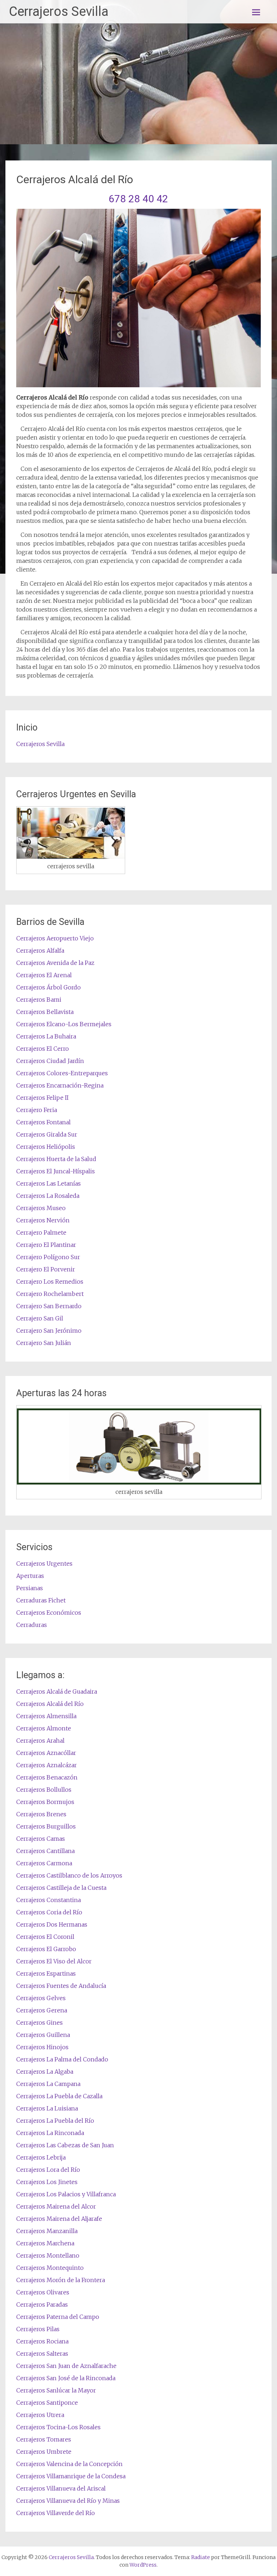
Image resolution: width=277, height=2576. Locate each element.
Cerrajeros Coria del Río (49, 1912)
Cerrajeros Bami (39, 1000)
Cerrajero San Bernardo (49, 1306)
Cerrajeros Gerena (42, 2010)
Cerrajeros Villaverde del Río (56, 2513)
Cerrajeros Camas (41, 1839)
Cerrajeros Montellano (48, 2255)
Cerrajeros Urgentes (44, 1563)
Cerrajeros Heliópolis (46, 1147)
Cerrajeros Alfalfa (40, 950)
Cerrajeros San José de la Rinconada (66, 2378)
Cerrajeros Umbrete (44, 2452)
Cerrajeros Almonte (44, 1728)
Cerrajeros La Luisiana (47, 2108)
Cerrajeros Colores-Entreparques (62, 1073)
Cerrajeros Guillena (43, 2035)
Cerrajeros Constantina (49, 1900)
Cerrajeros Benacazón (47, 1777)
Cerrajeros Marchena (45, 2243)
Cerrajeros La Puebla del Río (55, 2121)
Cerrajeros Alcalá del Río (50, 1704)
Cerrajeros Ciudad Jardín (50, 1061)
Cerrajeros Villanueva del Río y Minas (68, 2501)
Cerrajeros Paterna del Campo (58, 2317)
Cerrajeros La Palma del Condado (62, 2059)
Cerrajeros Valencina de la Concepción (69, 2464)
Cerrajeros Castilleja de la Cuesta (61, 1888)
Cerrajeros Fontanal (43, 1122)
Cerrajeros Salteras (42, 2354)
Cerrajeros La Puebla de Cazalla (59, 2096)
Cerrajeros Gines (39, 2023)
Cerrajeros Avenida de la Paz (55, 963)
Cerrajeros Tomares (44, 2439)
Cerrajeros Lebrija (41, 2157)
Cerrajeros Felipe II (42, 1098)
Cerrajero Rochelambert (50, 1294)
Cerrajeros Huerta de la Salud (56, 1159)
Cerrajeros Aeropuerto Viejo (55, 938)
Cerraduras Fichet (41, 1600)
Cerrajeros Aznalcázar (47, 1765)
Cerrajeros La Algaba (45, 2072)
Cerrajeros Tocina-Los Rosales (58, 2427)
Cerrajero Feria (37, 1110)
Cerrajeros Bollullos (44, 1790)
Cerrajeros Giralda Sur (47, 1134)
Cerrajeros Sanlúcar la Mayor (56, 2390)
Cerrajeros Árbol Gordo (49, 987)
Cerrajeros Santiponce (47, 2403)
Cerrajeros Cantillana (45, 1851)
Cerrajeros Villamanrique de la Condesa (71, 2476)
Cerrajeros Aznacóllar (46, 1753)
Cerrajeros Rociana (42, 2341)
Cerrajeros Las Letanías (49, 1183)
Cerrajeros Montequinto (50, 2268)
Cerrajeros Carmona (44, 1863)
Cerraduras (32, 1625)
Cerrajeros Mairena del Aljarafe (59, 2219)
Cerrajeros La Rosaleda (48, 1196)
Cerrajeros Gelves (41, 1998)
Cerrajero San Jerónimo (49, 1331)
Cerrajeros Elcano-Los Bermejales (64, 1024)
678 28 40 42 (138, 199)
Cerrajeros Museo (41, 1208)
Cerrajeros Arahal (40, 1741)
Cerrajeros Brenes (41, 1814)
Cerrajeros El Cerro (43, 1049)
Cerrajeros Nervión (43, 1220)
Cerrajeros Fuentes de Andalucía (61, 1986)
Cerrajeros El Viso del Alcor (54, 1961)
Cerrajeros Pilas (38, 2329)
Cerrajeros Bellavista (45, 1012)
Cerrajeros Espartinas (46, 1973)
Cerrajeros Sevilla (59, 12)
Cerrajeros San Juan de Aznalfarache (66, 2366)
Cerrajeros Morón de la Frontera (61, 2280)
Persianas (30, 1588)
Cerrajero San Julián (44, 1343)
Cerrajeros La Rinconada (50, 2133)
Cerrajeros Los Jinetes (47, 2182)
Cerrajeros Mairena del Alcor (56, 2206)
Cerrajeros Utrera (40, 2415)
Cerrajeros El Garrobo (46, 1949)
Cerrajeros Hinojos (42, 2047)
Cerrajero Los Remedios (50, 1282)
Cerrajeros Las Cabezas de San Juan (65, 2145)
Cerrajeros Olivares (43, 2292)
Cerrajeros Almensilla (46, 1716)
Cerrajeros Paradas (42, 2304)
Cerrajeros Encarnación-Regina (60, 1085)
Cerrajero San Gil (40, 1318)
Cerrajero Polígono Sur (48, 1257)
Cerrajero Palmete (41, 1232)
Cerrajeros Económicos (49, 1613)
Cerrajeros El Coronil (45, 1937)
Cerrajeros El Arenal (44, 975)
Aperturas (30, 1576)
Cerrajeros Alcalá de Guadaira (57, 1691)
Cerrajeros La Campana (48, 2084)
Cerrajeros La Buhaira (46, 1036)
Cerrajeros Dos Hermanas (52, 1924)
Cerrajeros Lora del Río (48, 2170)
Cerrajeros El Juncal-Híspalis (56, 1171)
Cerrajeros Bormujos (45, 1802)
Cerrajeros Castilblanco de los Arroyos (69, 1875)
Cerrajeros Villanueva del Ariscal (61, 2488)
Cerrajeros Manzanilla (47, 2231)
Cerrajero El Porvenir (46, 1269)
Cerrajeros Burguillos (46, 1826)
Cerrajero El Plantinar (46, 1245)
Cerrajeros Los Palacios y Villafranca (66, 2194)
